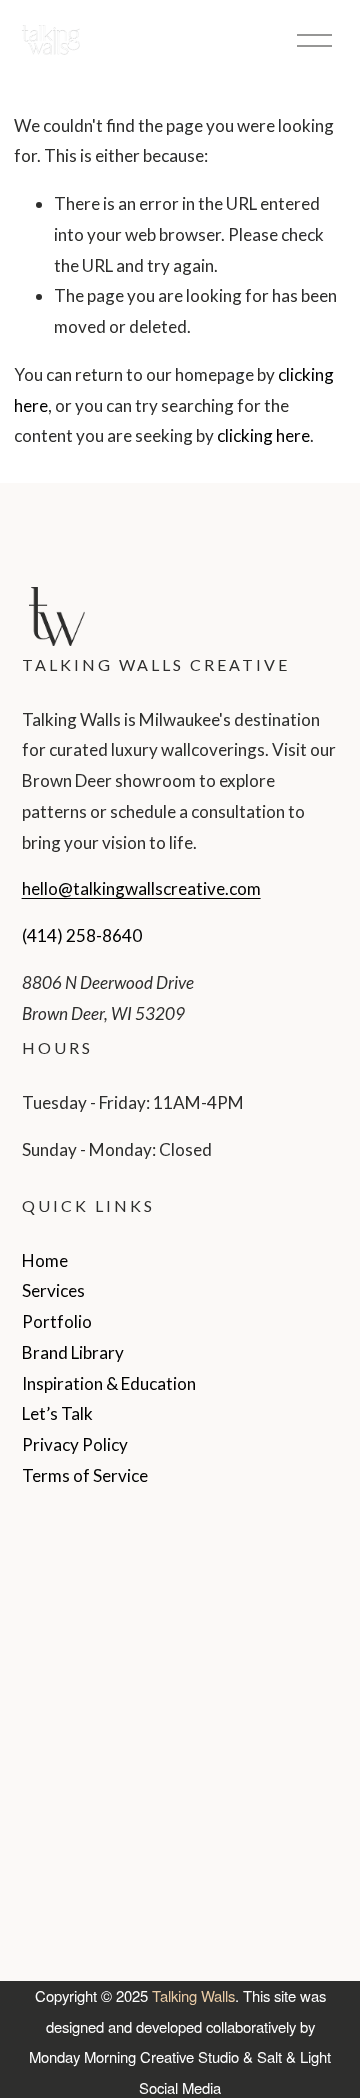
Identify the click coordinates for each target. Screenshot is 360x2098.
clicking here (263, 435)
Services (53, 1290)
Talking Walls (193, 1996)
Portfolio (57, 1321)
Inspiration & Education (109, 1383)
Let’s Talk (57, 1413)
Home (45, 1260)
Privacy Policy (75, 1444)
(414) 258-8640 (82, 935)
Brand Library (73, 1352)
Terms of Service (85, 1475)
